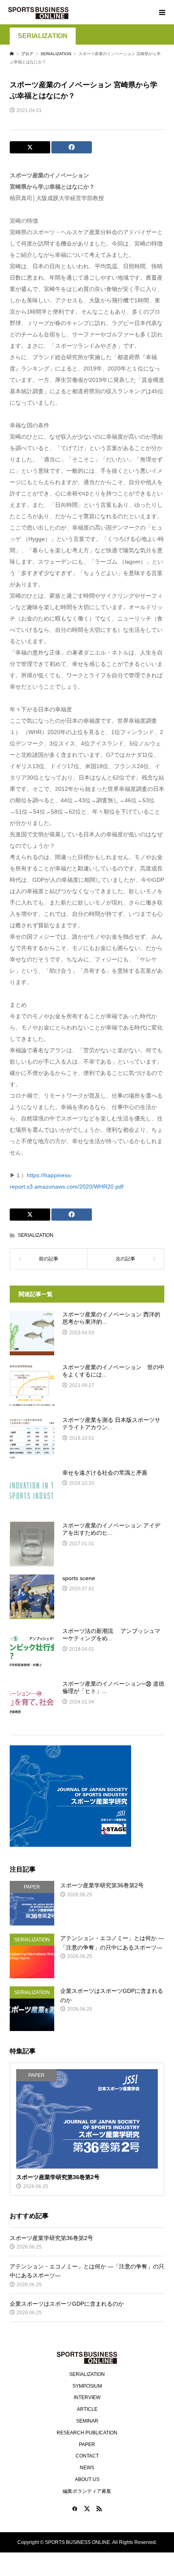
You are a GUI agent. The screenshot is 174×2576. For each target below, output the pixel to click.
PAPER (87, 2445)
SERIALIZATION (43, 36)
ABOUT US (87, 2479)
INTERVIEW (87, 2397)
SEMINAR (87, 2421)
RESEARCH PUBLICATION (87, 2433)
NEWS (87, 2468)
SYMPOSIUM (87, 2386)
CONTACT (87, 2456)
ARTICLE (87, 2409)
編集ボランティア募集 (87, 2491)
